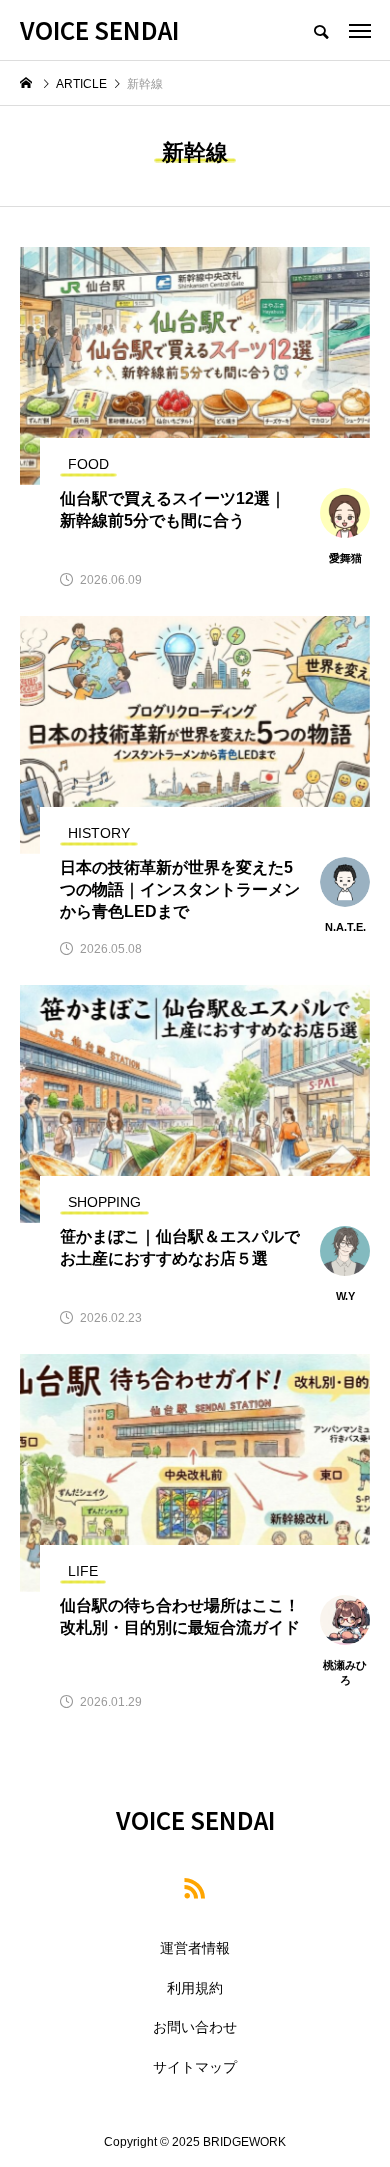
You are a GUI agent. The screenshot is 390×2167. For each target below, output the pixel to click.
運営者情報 (195, 1948)
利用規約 (195, 1988)
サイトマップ (195, 2067)
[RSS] (195, 1888)
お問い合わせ (195, 2027)
